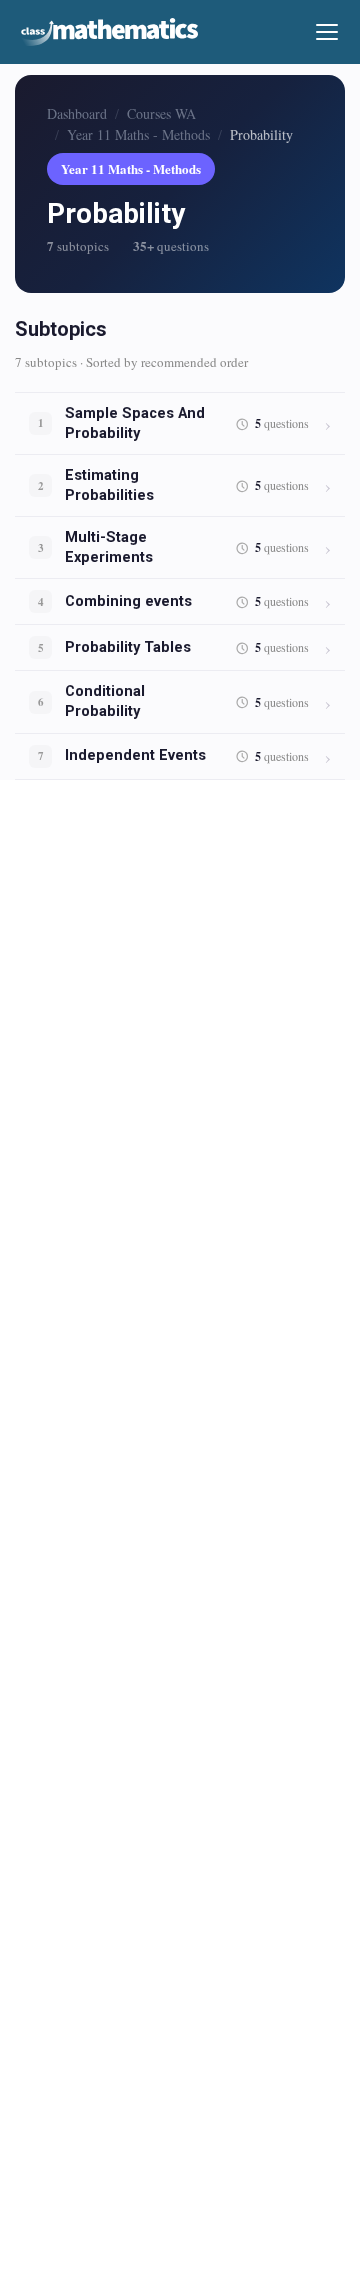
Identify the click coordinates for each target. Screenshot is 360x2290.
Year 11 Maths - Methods (138, 134)
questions (282, 423)
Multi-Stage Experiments (109, 547)
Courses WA (161, 113)
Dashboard (77, 113)
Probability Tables (128, 647)
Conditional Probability (105, 701)
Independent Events (135, 755)
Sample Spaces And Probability (135, 423)
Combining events (128, 601)
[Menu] (327, 32)
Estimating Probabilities (109, 485)
